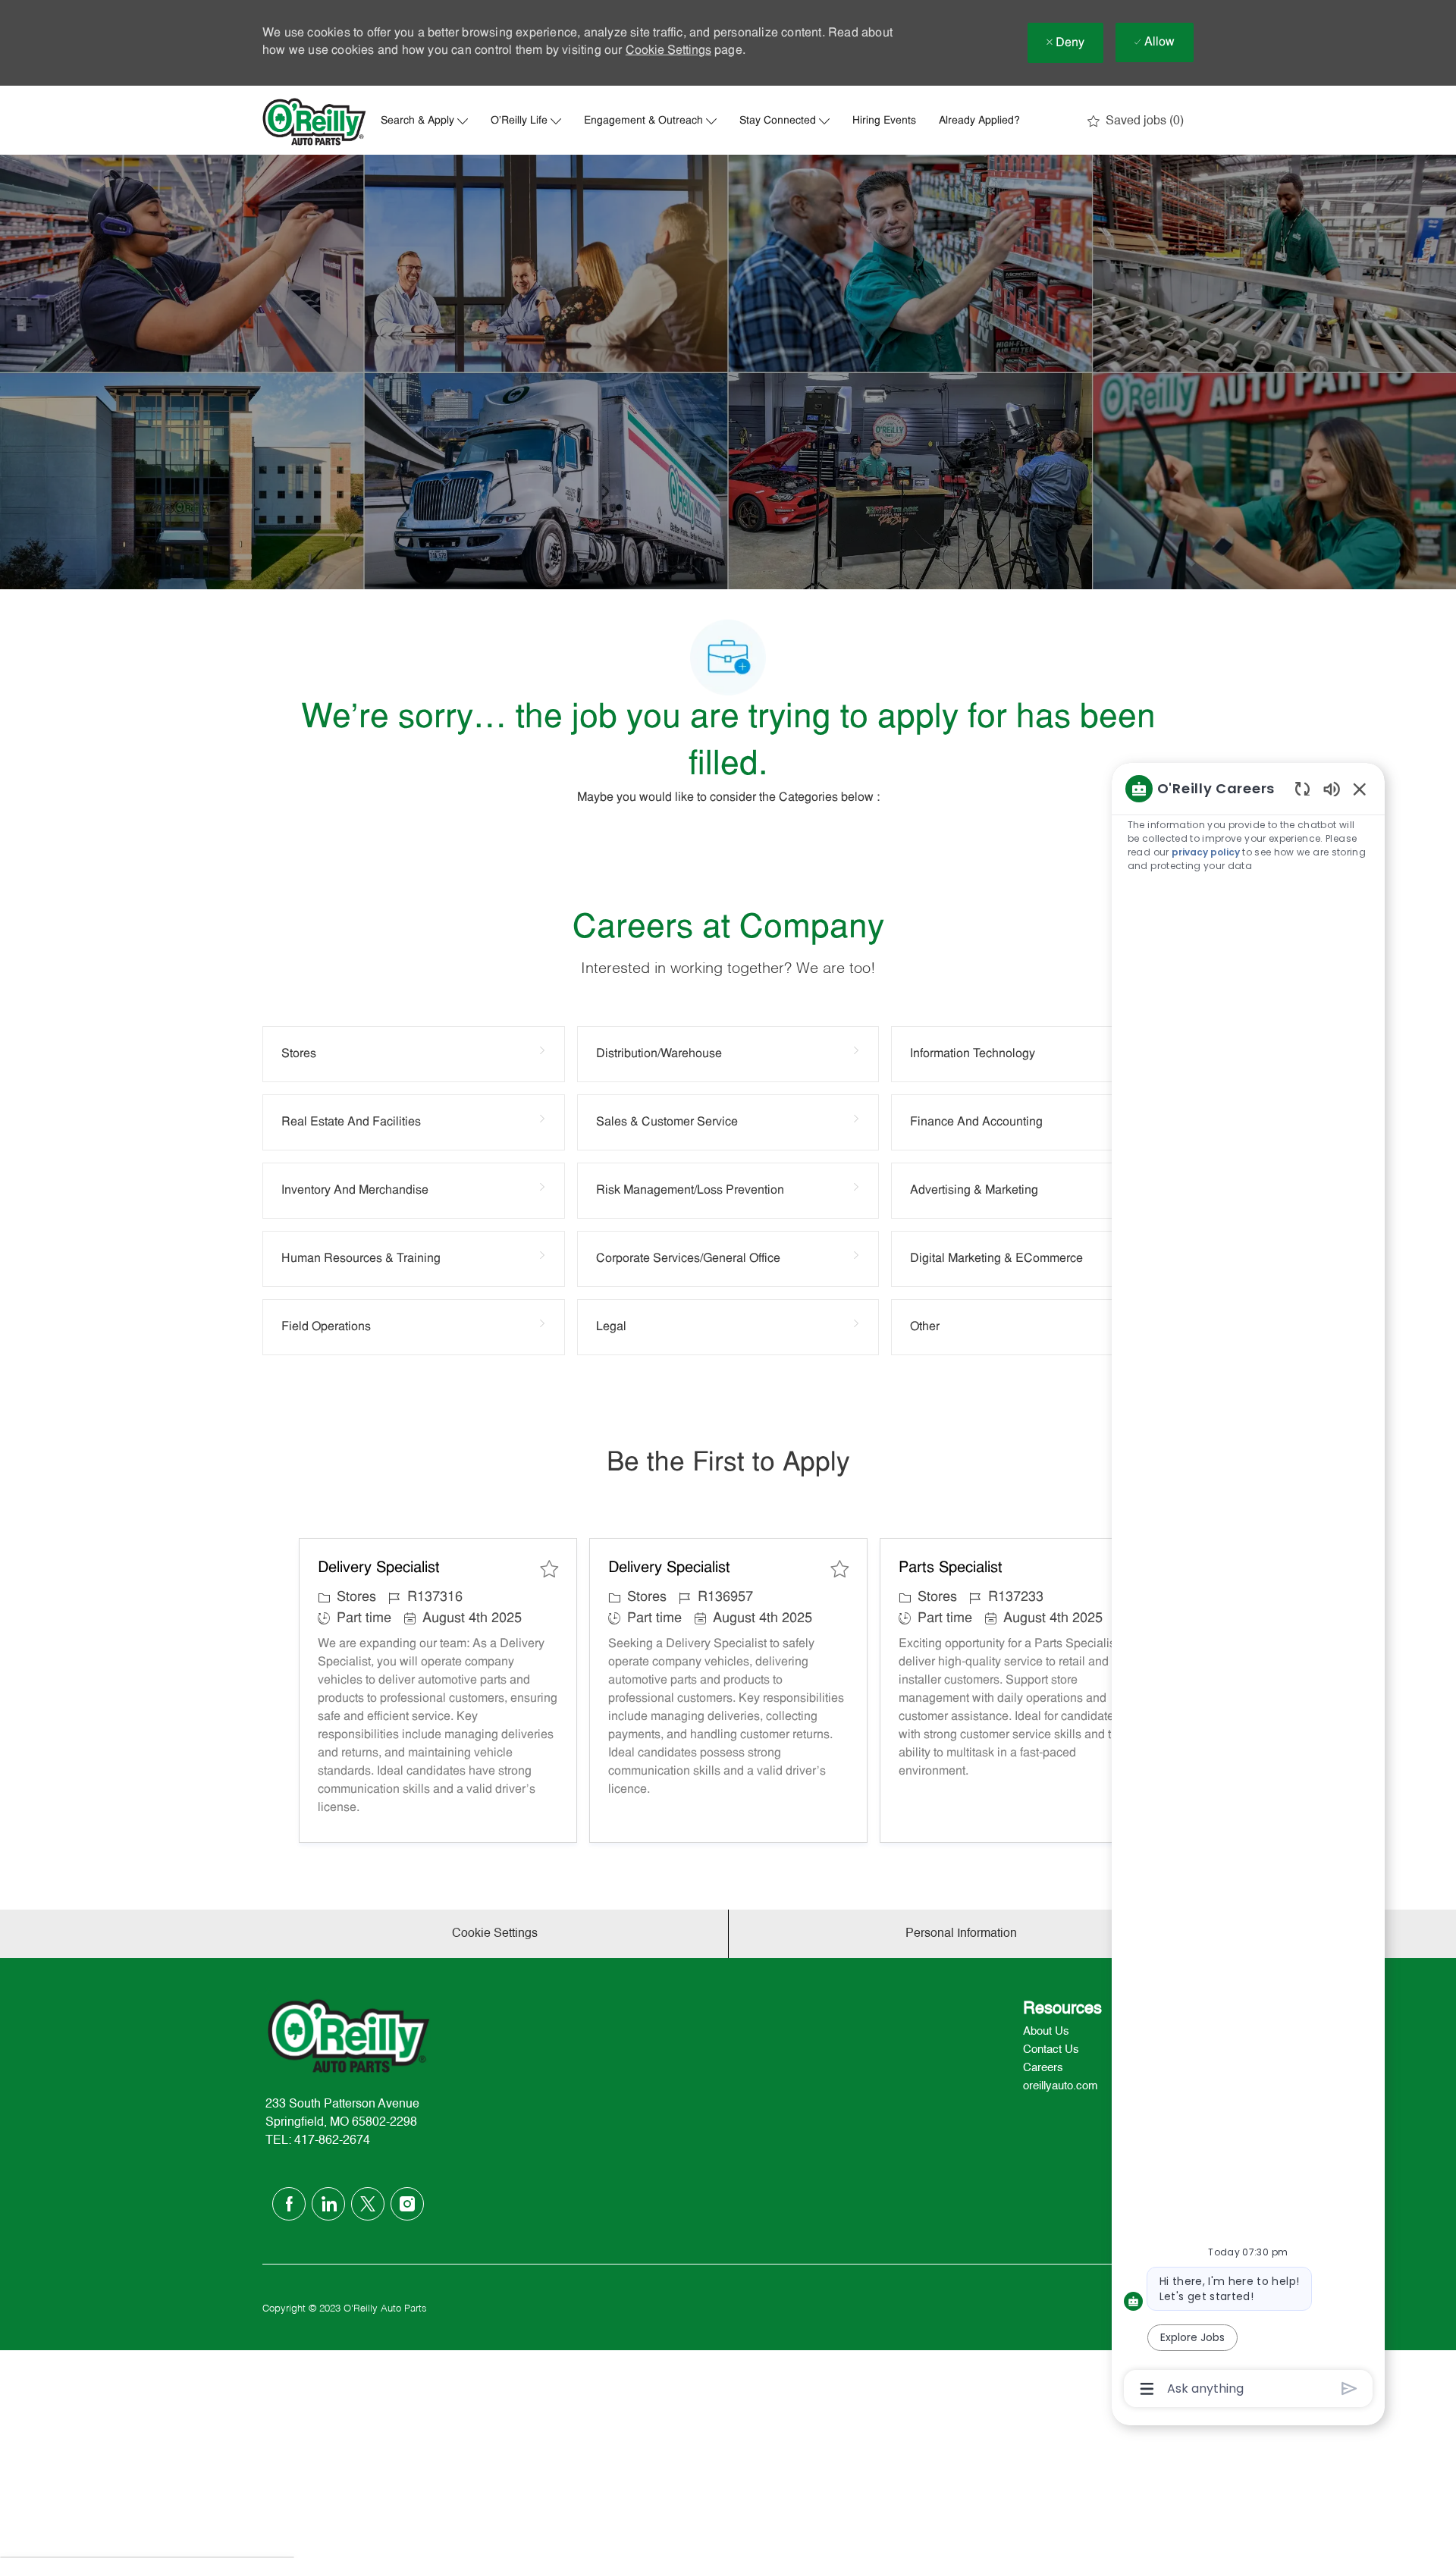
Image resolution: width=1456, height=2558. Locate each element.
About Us (1046, 2031)
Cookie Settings (668, 51)
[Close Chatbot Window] (1360, 789)
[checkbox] (549, 1569)
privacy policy (1206, 852)
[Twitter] (368, 2204)
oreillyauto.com (1061, 2086)
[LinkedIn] (328, 2204)
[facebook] (289, 2204)
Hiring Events (884, 121)
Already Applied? (979, 121)
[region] (1248, 1587)
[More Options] (1147, 2389)
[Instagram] (407, 2204)
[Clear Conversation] (1302, 788)
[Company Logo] (315, 122)
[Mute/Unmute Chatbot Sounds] (1332, 788)
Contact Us (1051, 2050)
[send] (1349, 2389)
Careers (1043, 2068)
